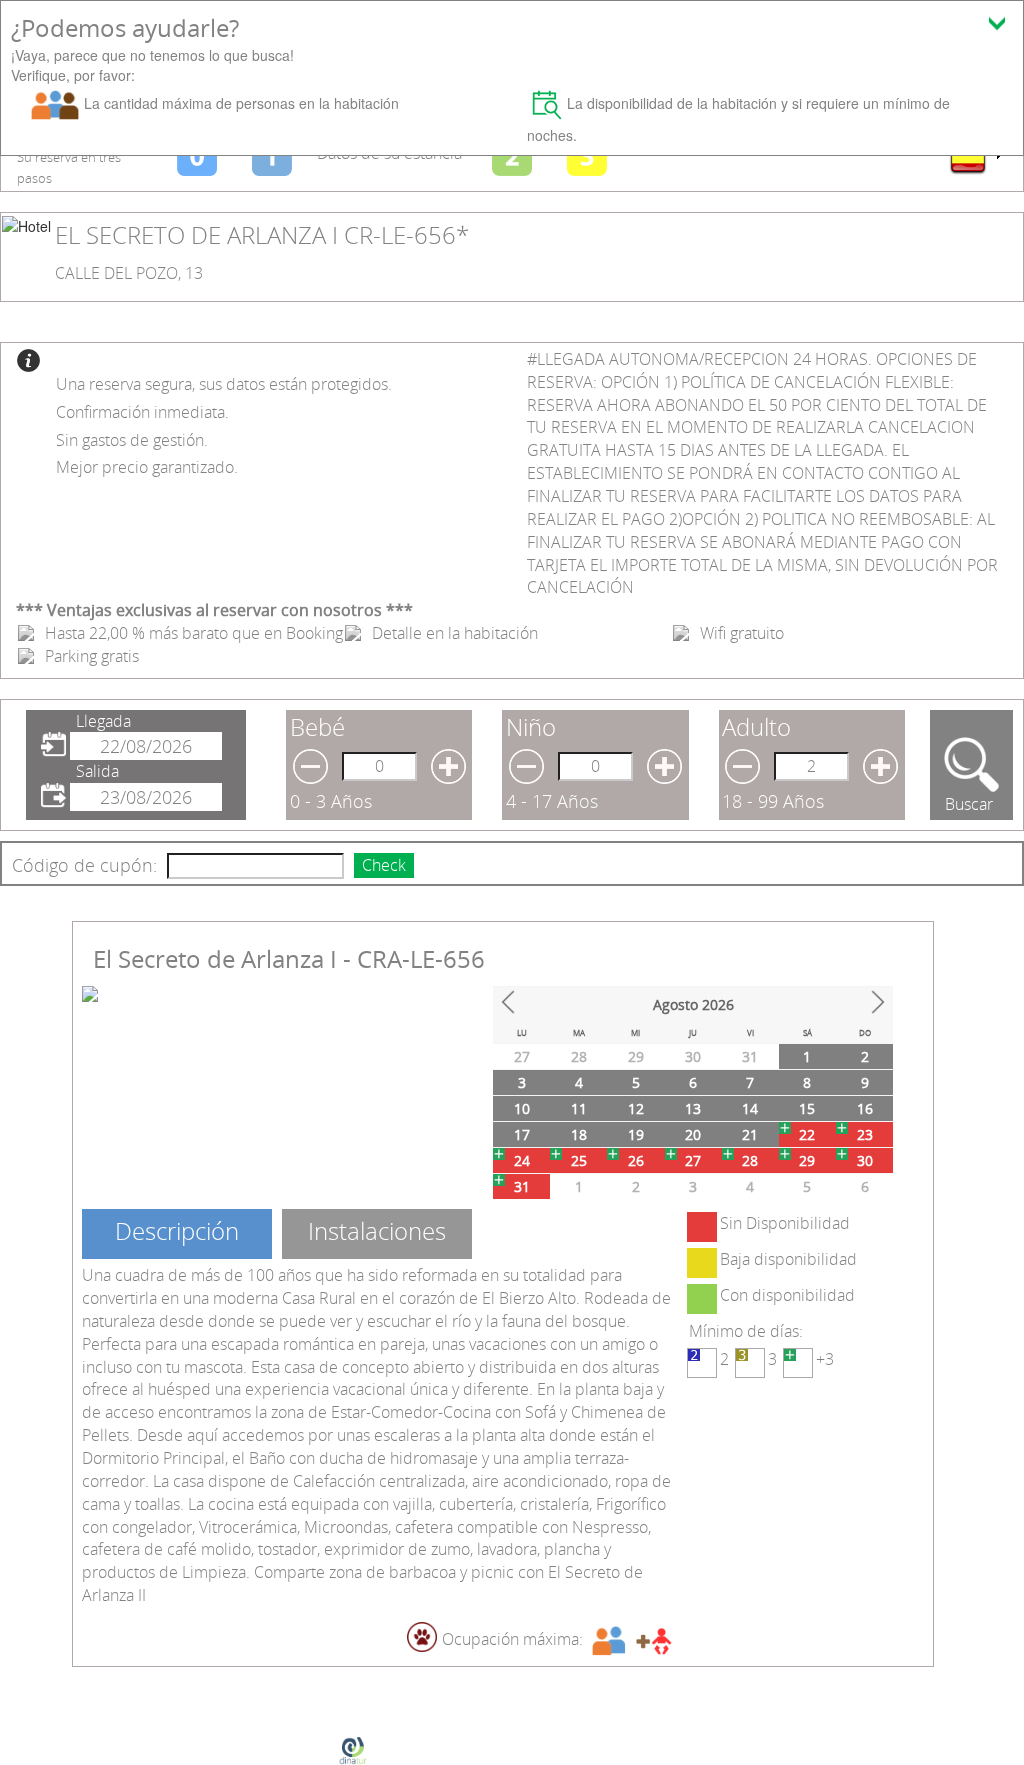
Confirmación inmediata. (142, 412)
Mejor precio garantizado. (147, 467)
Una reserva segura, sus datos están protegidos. (224, 384)
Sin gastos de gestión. (132, 440)
